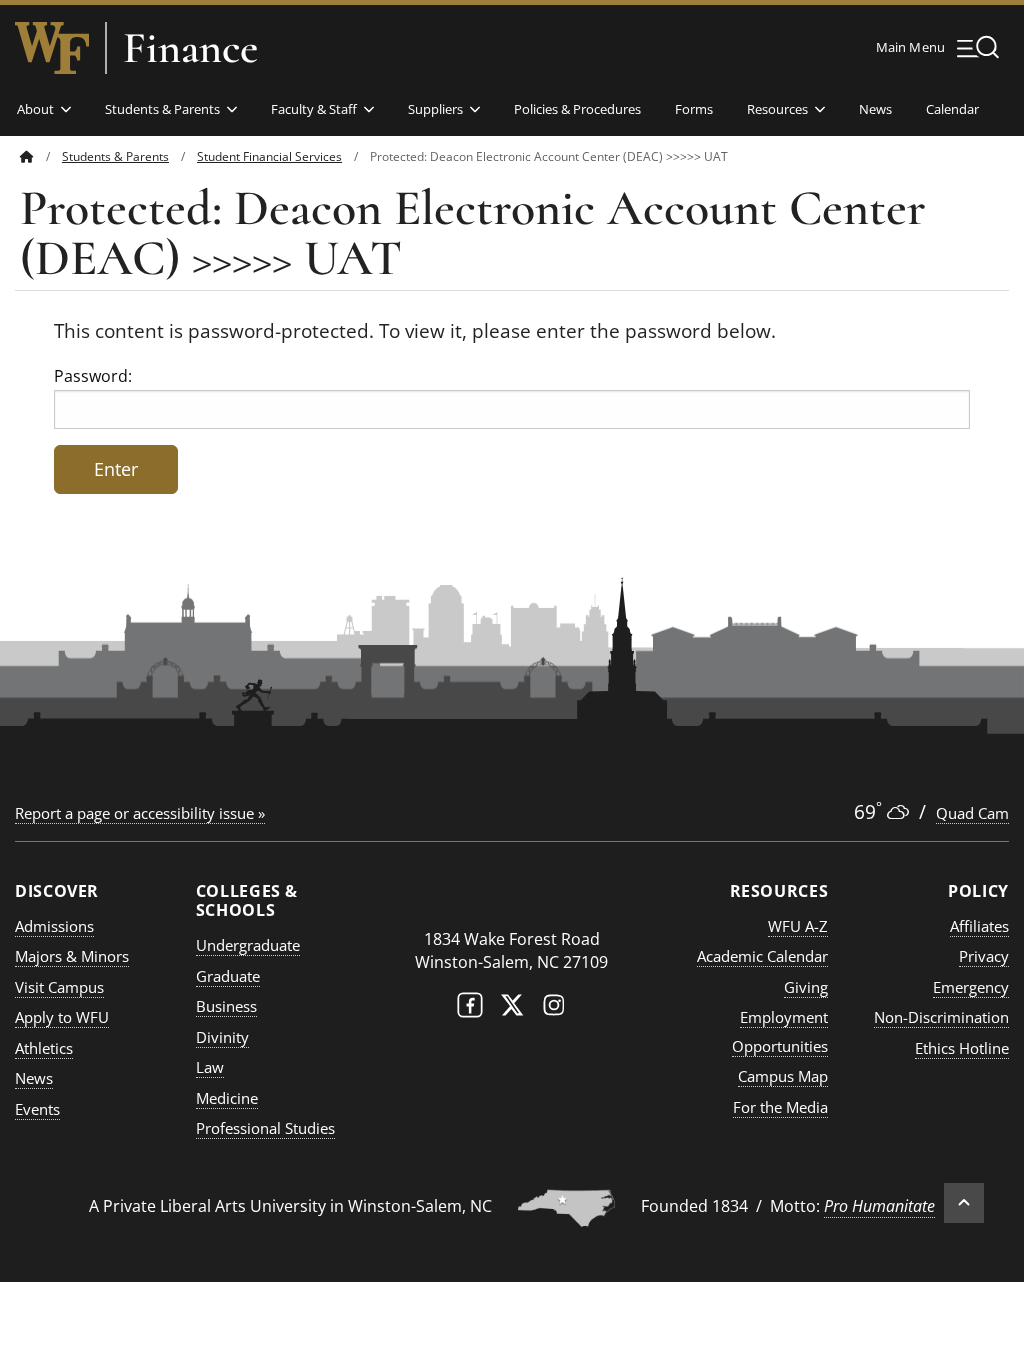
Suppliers (435, 109)
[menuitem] (41, 156)
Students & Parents (162, 109)
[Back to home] (27, 156)
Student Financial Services (269, 156)
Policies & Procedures (577, 109)
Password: (93, 376)
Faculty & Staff (314, 109)
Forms (694, 109)
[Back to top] (964, 1203)
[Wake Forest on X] (512, 1009)
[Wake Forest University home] (52, 48)
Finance (190, 48)
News (875, 109)
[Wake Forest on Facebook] (470, 1009)
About (35, 109)
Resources (777, 109)
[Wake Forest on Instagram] (554, 1009)
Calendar (952, 109)
